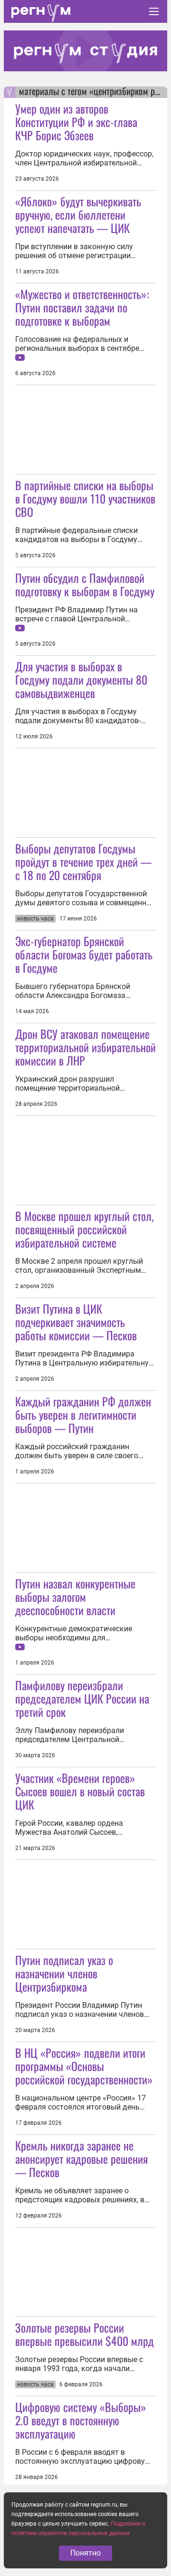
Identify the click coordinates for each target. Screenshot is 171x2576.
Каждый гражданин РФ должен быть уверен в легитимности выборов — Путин (83, 1414)
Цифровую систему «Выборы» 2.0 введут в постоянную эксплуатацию (81, 2420)
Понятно (85, 2553)
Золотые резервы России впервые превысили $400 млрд (85, 2334)
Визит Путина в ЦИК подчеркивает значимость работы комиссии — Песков (76, 1322)
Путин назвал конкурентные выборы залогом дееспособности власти (75, 1597)
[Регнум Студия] (85, 51)
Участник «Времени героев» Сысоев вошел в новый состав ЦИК (80, 1791)
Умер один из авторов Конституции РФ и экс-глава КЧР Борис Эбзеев (76, 122)
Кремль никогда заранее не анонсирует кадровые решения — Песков (81, 2159)
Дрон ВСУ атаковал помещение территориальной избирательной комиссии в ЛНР (85, 1047)
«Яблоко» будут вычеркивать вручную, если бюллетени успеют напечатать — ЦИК (78, 214)
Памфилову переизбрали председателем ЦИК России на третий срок (82, 1698)
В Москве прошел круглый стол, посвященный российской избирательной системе (84, 1229)
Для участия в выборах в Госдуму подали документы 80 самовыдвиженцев (81, 679)
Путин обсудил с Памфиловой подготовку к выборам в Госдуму (85, 584)
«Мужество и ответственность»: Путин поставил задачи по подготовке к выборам (82, 307)
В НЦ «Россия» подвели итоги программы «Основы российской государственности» (84, 2066)
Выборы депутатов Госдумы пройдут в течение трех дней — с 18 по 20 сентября (83, 862)
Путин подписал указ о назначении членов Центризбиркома (64, 1973)
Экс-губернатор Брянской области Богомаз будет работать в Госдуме (84, 954)
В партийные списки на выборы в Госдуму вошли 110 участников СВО (85, 498)
